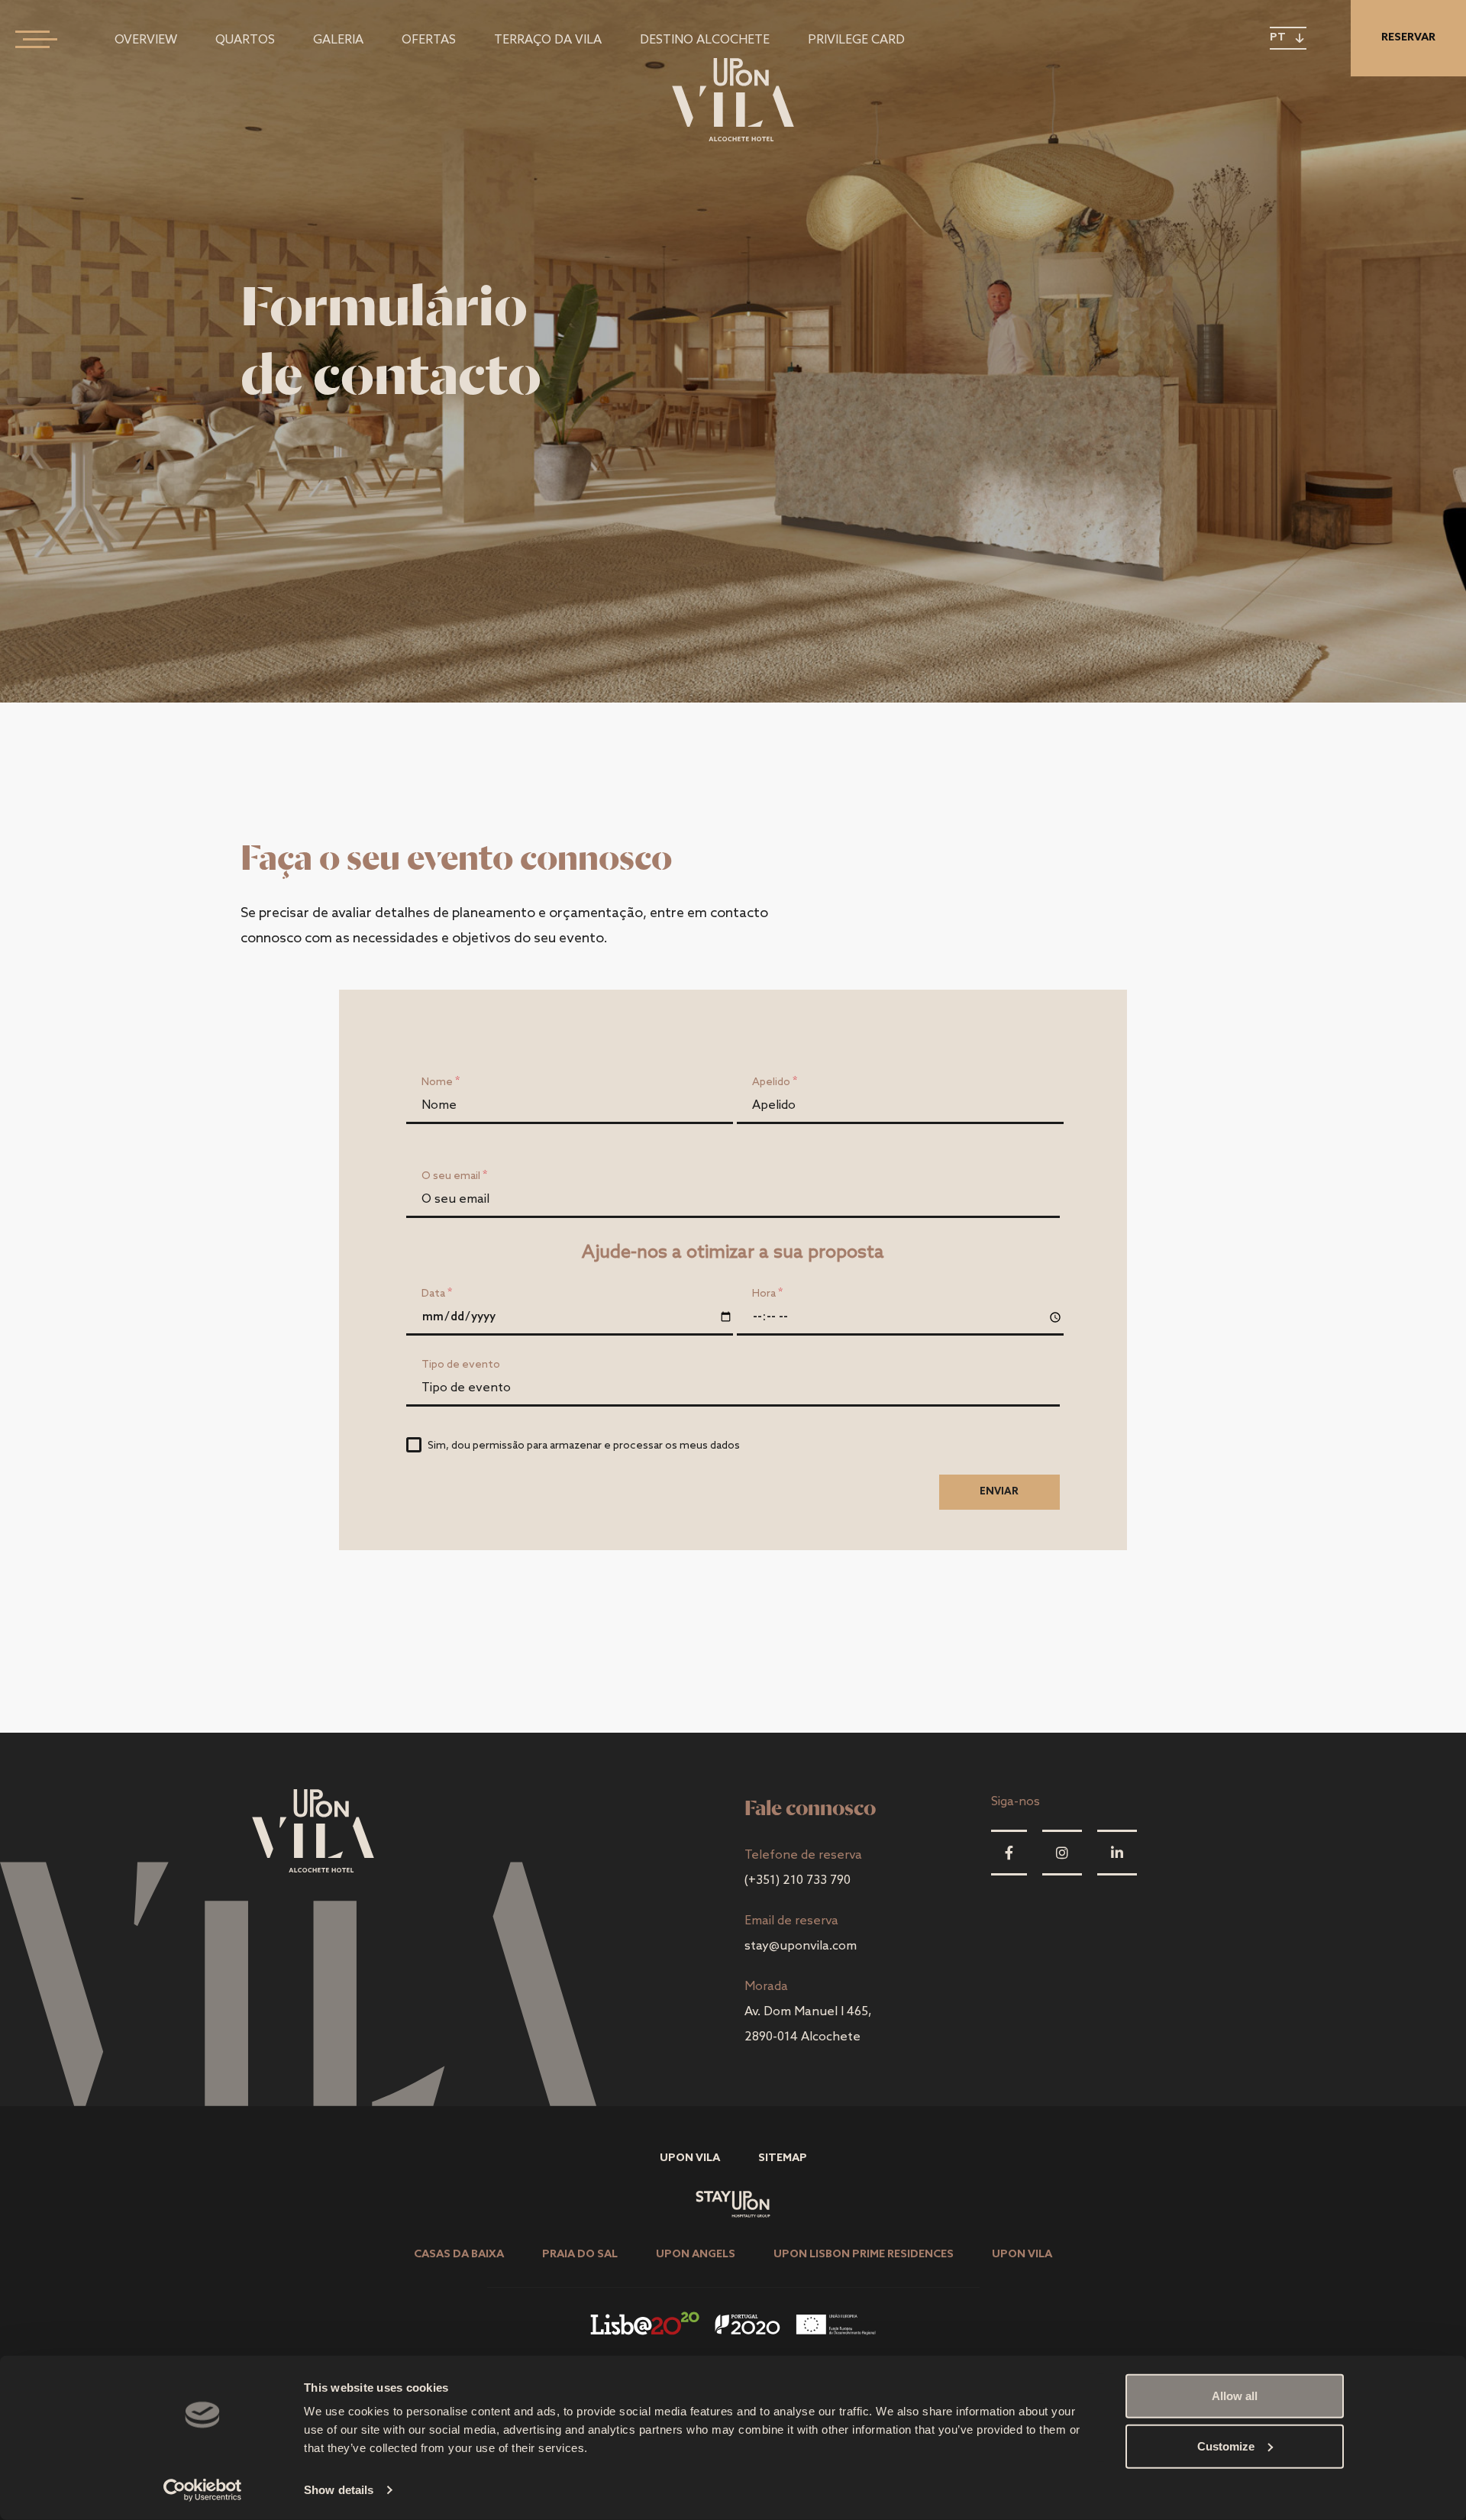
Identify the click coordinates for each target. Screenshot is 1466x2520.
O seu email (451, 1176)
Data (433, 1294)
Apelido (771, 1082)
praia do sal (580, 2255)
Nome (437, 1082)
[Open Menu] (31, 38)
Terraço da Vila (548, 40)
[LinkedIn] (1117, 1853)
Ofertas (429, 40)
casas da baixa (459, 2255)
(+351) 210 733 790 (798, 1880)
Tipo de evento (461, 1365)
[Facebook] (1009, 1853)
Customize (1226, 2446)
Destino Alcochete (705, 40)
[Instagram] (1062, 1853)
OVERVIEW (146, 40)
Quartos (245, 40)
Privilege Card (856, 40)
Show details (339, 2490)
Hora (764, 1294)
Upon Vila (690, 2158)
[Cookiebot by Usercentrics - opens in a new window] (203, 2490)
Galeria (338, 40)
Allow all (1235, 2396)
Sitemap (783, 2158)
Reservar (1408, 38)
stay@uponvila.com (801, 1946)
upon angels (696, 2255)
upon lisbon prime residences (864, 2255)
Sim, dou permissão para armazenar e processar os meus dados (584, 1446)
